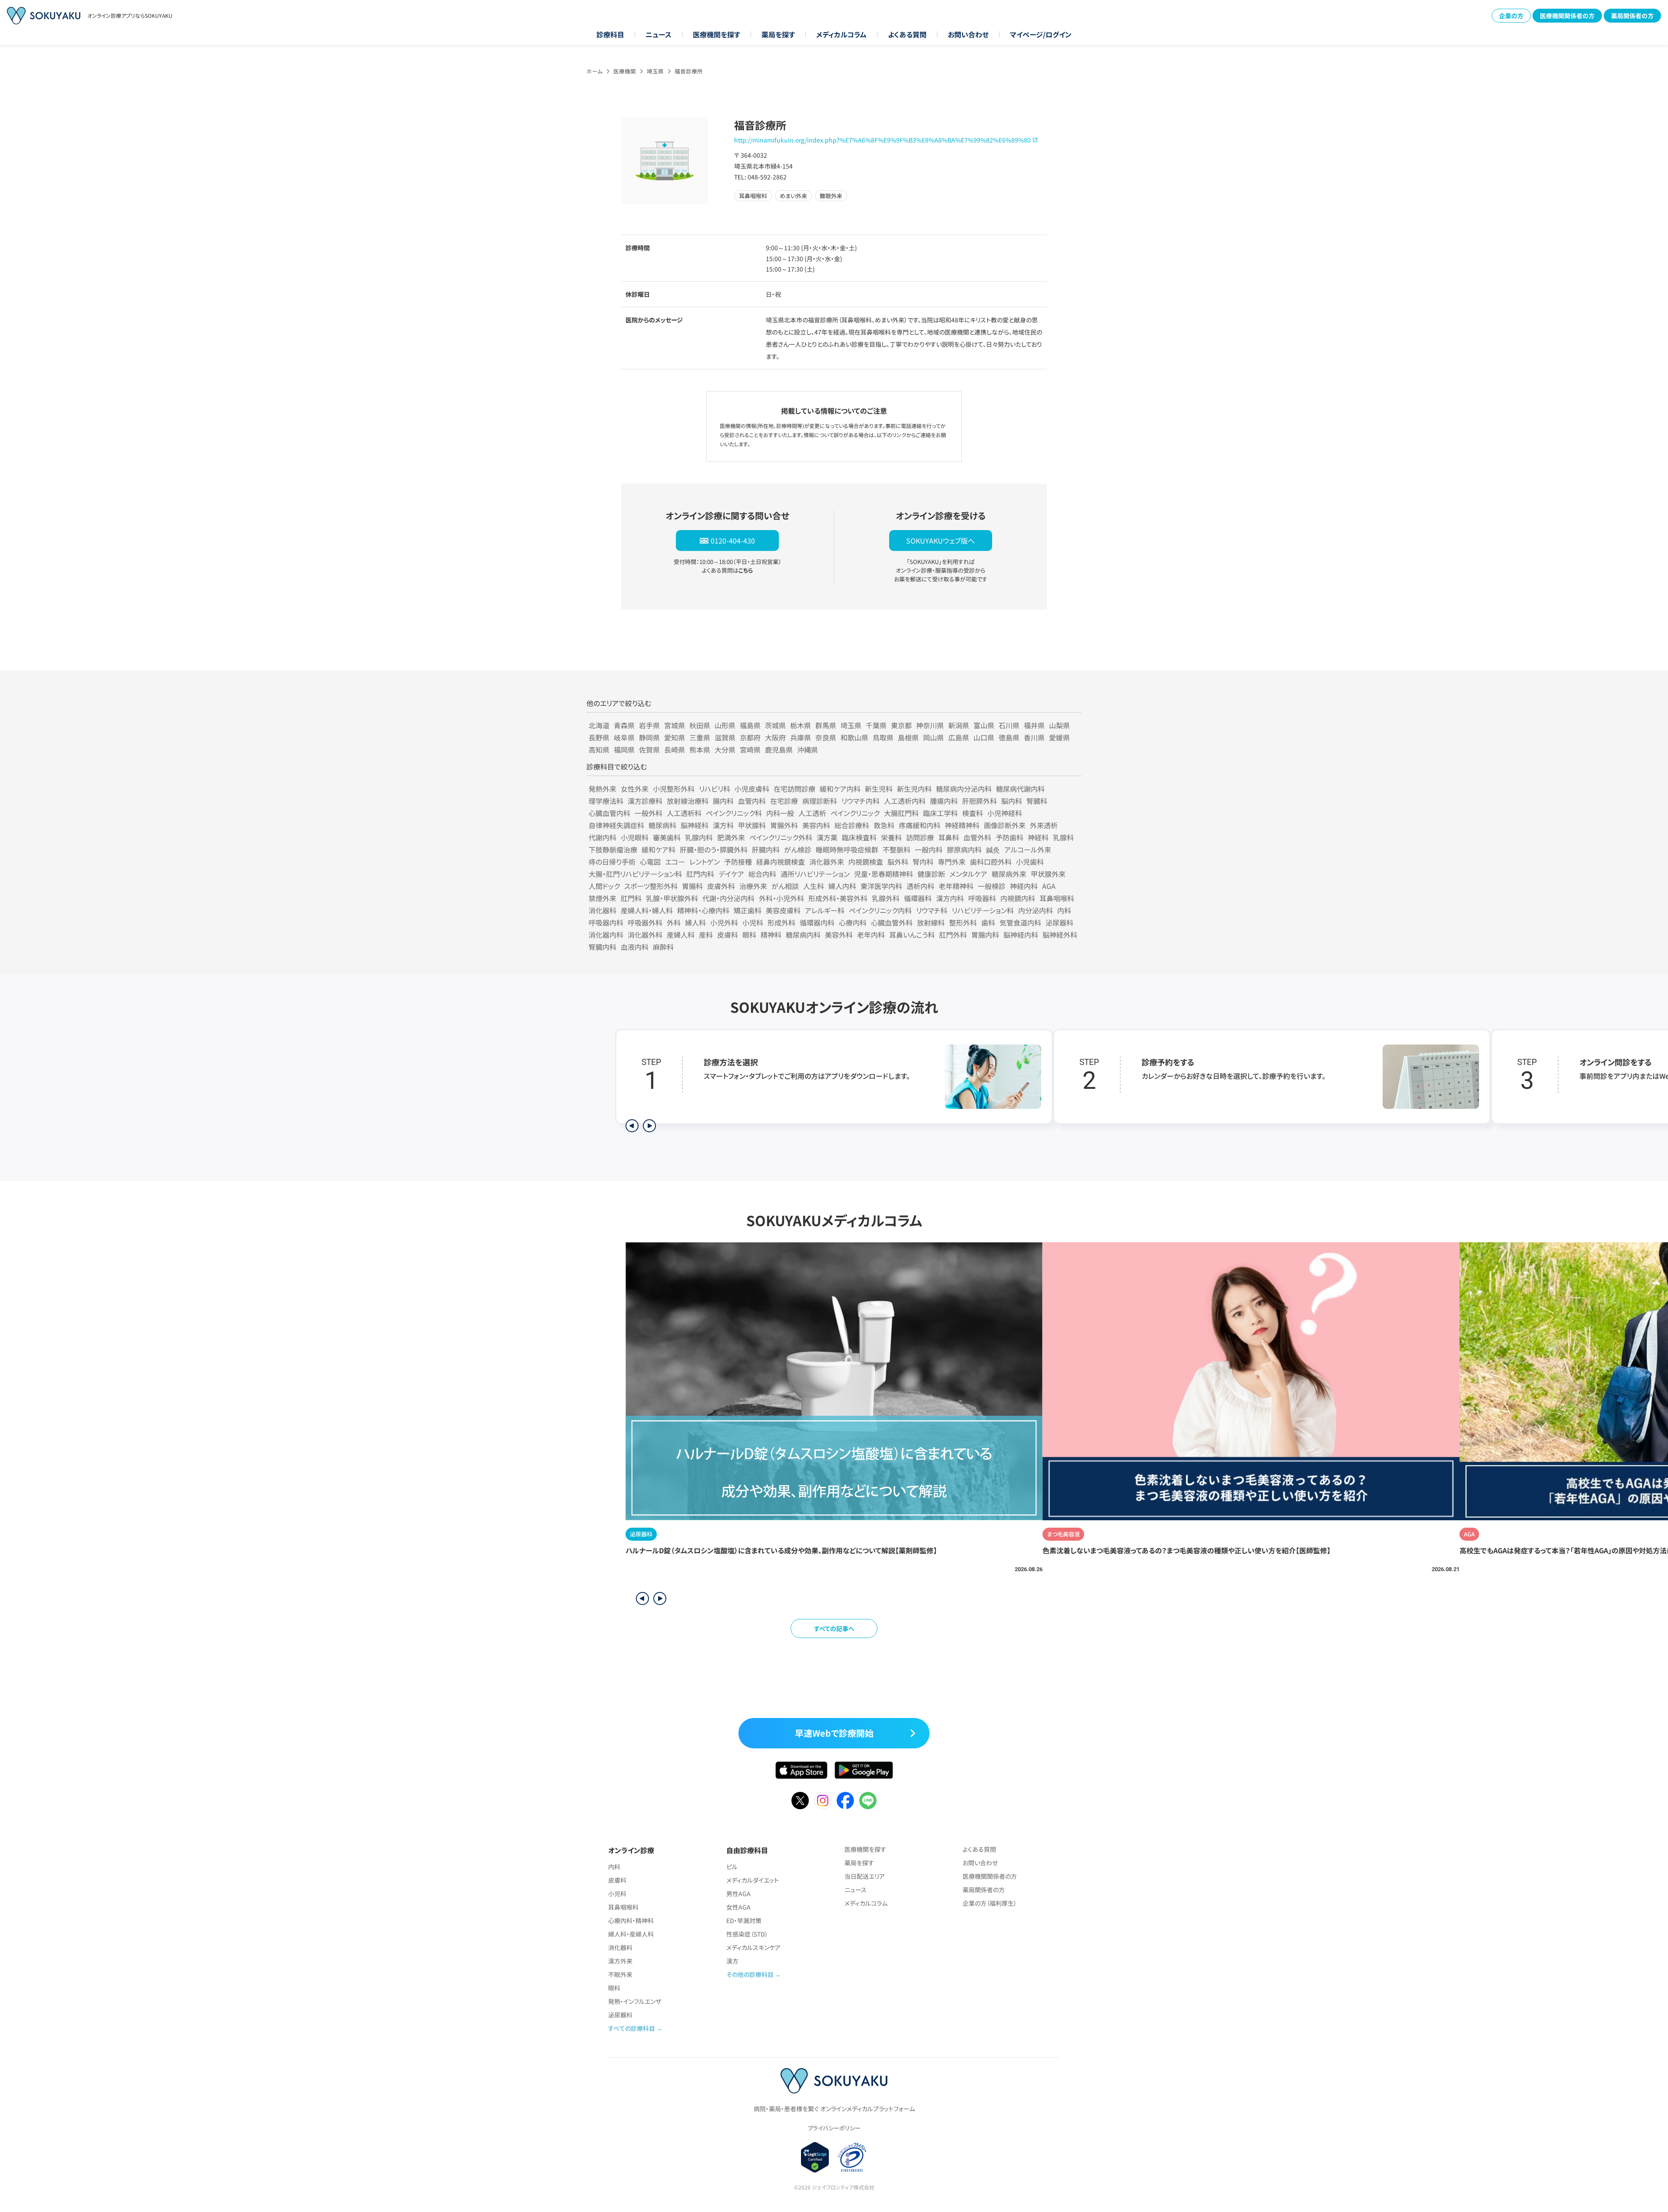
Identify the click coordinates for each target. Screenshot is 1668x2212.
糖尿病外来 (1009, 874)
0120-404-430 (733, 541)
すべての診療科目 (632, 2028)
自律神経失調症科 (616, 825)
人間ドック (604, 886)
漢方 (732, 1961)
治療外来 (753, 886)
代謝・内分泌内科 (728, 898)
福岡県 (624, 749)
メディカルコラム (841, 34)
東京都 (901, 725)
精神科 (771, 935)
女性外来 (635, 789)
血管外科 (977, 837)
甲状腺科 (752, 825)
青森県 (624, 725)
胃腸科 (692, 886)
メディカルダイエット (753, 1880)
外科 (674, 922)
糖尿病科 (662, 825)
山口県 (984, 737)
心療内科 (853, 922)
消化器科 (602, 910)
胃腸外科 (784, 825)
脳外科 (898, 862)
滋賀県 (725, 737)
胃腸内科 (985, 935)
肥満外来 (731, 837)
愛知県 (675, 737)
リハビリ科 (715, 789)
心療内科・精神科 (631, 1920)
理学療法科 (606, 801)
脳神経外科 (1060, 935)
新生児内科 (914, 789)
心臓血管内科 (609, 813)
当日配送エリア (865, 1876)
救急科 (884, 825)
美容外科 (839, 935)
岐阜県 (624, 737)
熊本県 (700, 749)
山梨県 (1059, 725)
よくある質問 (907, 34)
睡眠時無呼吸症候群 (847, 849)
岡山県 (933, 737)
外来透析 (1044, 825)
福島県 (750, 725)
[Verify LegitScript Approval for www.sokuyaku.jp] (815, 2157)
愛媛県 (1059, 737)
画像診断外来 (1005, 825)
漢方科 (723, 825)
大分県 (725, 749)
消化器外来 (827, 862)
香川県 (1034, 737)
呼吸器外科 (645, 922)
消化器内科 (606, 935)
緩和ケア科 (659, 849)
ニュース (659, 34)
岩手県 (649, 725)
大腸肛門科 (901, 813)
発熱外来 (602, 789)
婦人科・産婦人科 (631, 1934)
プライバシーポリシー (834, 2128)
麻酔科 (663, 947)
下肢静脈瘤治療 (613, 849)
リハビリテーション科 (983, 910)
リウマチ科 (932, 910)
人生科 (814, 886)
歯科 (988, 922)
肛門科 (631, 898)
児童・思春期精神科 (884, 874)
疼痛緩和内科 (920, 825)
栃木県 (801, 725)
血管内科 (752, 801)
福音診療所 (689, 71)
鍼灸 (993, 849)
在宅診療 (784, 801)
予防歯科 (1009, 837)
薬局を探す (778, 34)
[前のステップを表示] (632, 1126)
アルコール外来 (1028, 849)
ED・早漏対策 (744, 1920)
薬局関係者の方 (1632, 16)
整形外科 (963, 922)
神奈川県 (930, 725)
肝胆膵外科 (980, 801)
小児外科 (724, 922)
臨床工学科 (940, 813)
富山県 (984, 725)
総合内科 (762, 874)
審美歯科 (667, 837)
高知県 (599, 749)
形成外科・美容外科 (838, 898)
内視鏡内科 (1018, 898)
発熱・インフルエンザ (635, 2001)
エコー (675, 862)
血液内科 (635, 947)
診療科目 (610, 34)
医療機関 (625, 71)
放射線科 (931, 922)
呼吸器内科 (606, 922)
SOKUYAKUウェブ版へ (940, 541)
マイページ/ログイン (1041, 34)
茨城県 (775, 725)
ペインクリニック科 (734, 813)
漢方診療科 (645, 801)
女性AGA (738, 1907)
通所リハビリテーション (815, 874)
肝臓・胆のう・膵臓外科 (714, 849)
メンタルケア (968, 874)
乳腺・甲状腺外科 (672, 898)
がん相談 (785, 886)
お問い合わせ (968, 34)
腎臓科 (1037, 801)
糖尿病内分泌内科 (964, 789)
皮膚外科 (721, 886)
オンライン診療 (631, 1850)
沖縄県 (808, 749)
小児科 (753, 922)
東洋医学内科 (881, 886)
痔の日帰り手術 (612, 862)
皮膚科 (728, 935)
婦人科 (695, 922)
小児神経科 (1005, 813)
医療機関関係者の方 (1567, 16)
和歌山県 (854, 737)
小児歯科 (1030, 862)
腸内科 (723, 801)
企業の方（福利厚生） (990, 1903)
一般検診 (992, 886)
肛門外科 (953, 935)
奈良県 (826, 737)
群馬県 (826, 725)
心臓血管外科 (892, 922)
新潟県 (959, 725)
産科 (706, 935)
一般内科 (929, 849)
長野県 (599, 737)
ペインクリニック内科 (880, 910)
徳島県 (1009, 737)
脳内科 (1012, 801)
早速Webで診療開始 (834, 1733)
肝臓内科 (766, 849)
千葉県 (876, 725)
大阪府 (775, 737)
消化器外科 (645, 935)
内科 (1064, 910)
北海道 (599, 725)
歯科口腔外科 (991, 862)
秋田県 (700, 725)
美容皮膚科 (783, 910)
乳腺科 (1063, 837)
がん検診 (798, 849)
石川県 (1009, 725)
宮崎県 (750, 749)
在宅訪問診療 (794, 789)
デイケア (731, 874)
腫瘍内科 (944, 801)
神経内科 (1024, 886)
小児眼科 (635, 837)
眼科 (749, 935)
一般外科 (649, 813)
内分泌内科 (1036, 910)
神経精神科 (962, 825)
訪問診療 (920, 837)
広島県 (959, 737)
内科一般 (780, 813)
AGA (1049, 886)
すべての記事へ (834, 1628)
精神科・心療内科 (703, 910)
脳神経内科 (1021, 935)
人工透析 (812, 813)
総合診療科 (852, 825)
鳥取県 (883, 737)
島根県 (908, 737)
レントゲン (705, 862)
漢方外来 (620, 1961)
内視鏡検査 (866, 862)
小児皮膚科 (752, 789)
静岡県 (649, 737)
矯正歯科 (748, 910)
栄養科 (891, 837)
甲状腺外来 (1048, 874)
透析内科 (920, 886)
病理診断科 (820, 801)
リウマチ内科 (860, 801)
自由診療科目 (747, 1850)
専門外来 (952, 862)
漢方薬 (827, 837)
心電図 (650, 862)
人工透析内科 (905, 801)
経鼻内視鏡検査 (781, 862)
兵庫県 (801, 737)
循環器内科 (817, 922)
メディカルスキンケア (753, 1947)
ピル (732, 1867)
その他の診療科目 (750, 1974)
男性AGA (738, 1894)
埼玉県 (655, 71)
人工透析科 (684, 813)
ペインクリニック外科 (781, 837)
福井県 (1034, 725)
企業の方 (1511, 16)
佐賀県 (649, 749)
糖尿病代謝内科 (1020, 789)
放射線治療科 (688, 801)
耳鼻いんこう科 (912, 935)
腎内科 (923, 862)
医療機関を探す (717, 34)
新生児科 (879, 789)
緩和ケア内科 (840, 789)
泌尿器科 (1059, 922)
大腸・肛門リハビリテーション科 (635, 874)
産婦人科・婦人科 (647, 910)
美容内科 (816, 825)
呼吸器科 (982, 898)
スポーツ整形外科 (651, 886)
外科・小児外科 (781, 898)
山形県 (725, 725)
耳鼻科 (949, 837)
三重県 (700, 737)
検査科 (973, 813)
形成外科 (781, 922)
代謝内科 (602, 837)
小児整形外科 (674, 789)
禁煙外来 (602, 898)
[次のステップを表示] (649, 1126)
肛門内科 (700, 874)
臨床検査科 (859, 837)
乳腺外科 (886, 898)
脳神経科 (695, 825)
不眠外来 (620, 1974)
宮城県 (675, 725)
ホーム (594, 71)
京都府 (750, 737)
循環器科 (918, 898)
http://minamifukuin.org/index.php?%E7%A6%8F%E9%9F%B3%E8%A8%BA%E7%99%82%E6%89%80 (882, 140)
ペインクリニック (855, 813)
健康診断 (931, 874)
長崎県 (675, 749)
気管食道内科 (1020, 922)
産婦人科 (681, 935)
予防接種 (738, 862)
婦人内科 (842, 886)
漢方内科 (950, 898)
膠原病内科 (964, 849)
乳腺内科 (699, 837)
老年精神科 (956, 886)
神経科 (1038, 837)
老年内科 (871, 935)
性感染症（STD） (747, 1934)
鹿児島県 (779, 749)
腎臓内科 (602, 947)
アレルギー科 (825, 910)
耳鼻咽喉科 (1057, 898)
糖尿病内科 (803, 935)
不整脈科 (897, 849)
